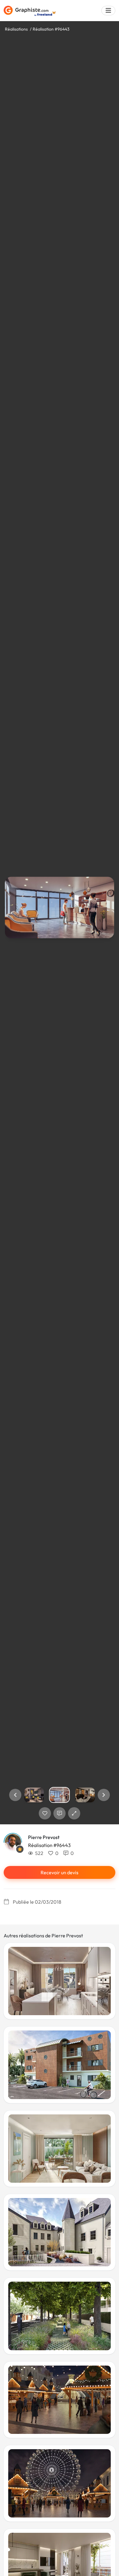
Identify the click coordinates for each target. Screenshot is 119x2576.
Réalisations (16, 29)
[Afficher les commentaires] (60, 1813)
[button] (15, 1795)
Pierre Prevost (44, 1837)
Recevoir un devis (60, 1872)
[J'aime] (45, 1813)
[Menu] (108, 11)
